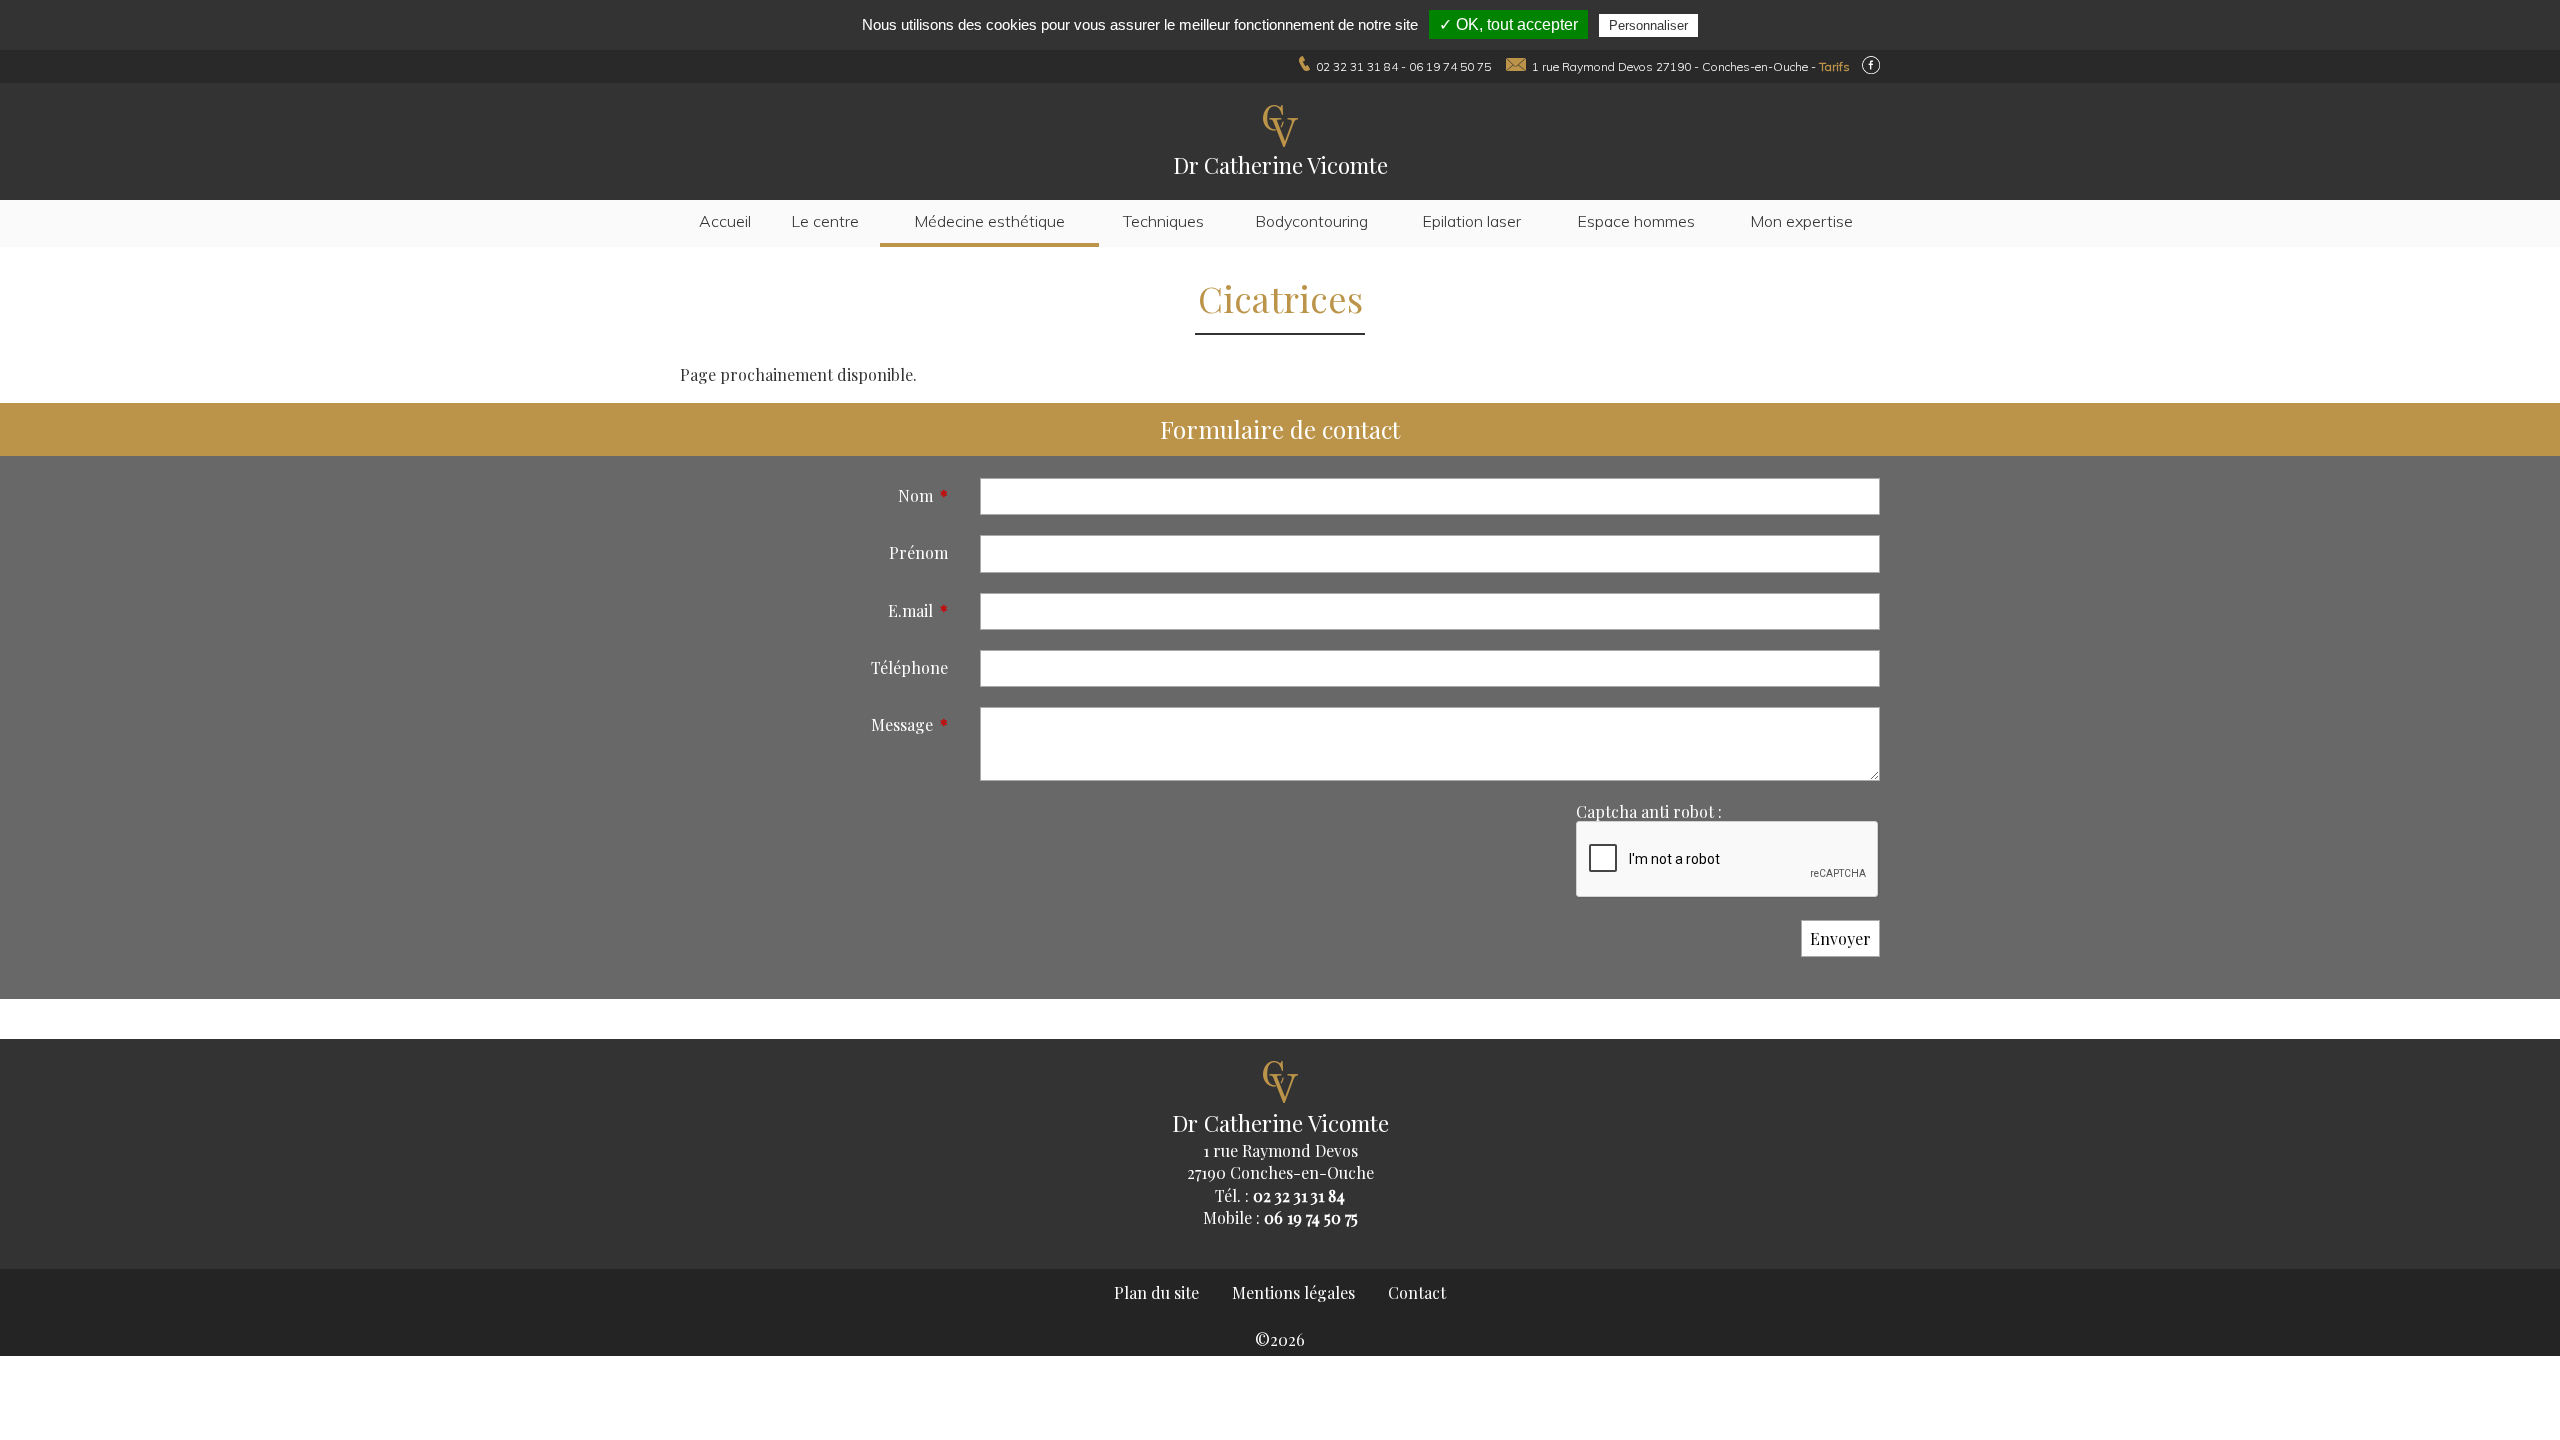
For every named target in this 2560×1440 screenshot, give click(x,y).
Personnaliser (1648, 25)
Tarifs (1834, 66)
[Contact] (1511, 66)
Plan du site (1156, 1292)
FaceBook (1871, 65)
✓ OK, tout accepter (1508, 24)
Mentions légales (1293, 1292)
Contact (1417, 1292)
